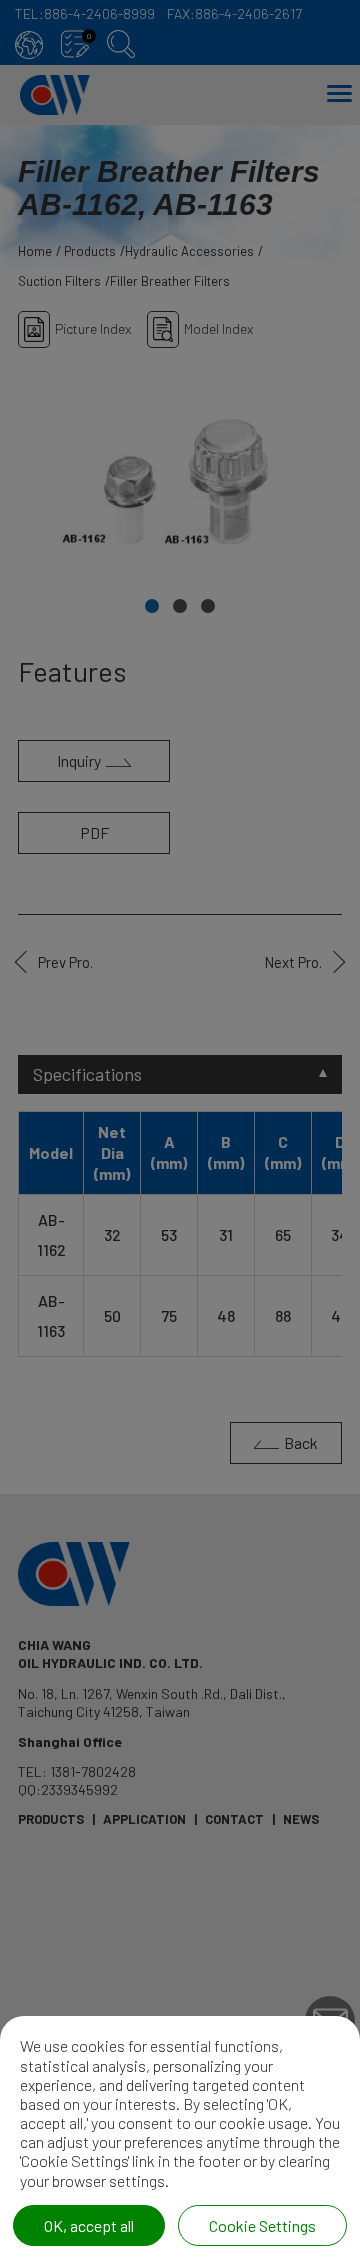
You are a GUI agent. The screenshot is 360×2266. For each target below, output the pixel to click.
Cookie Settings (262, 2225)
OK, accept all (89, 2225)
